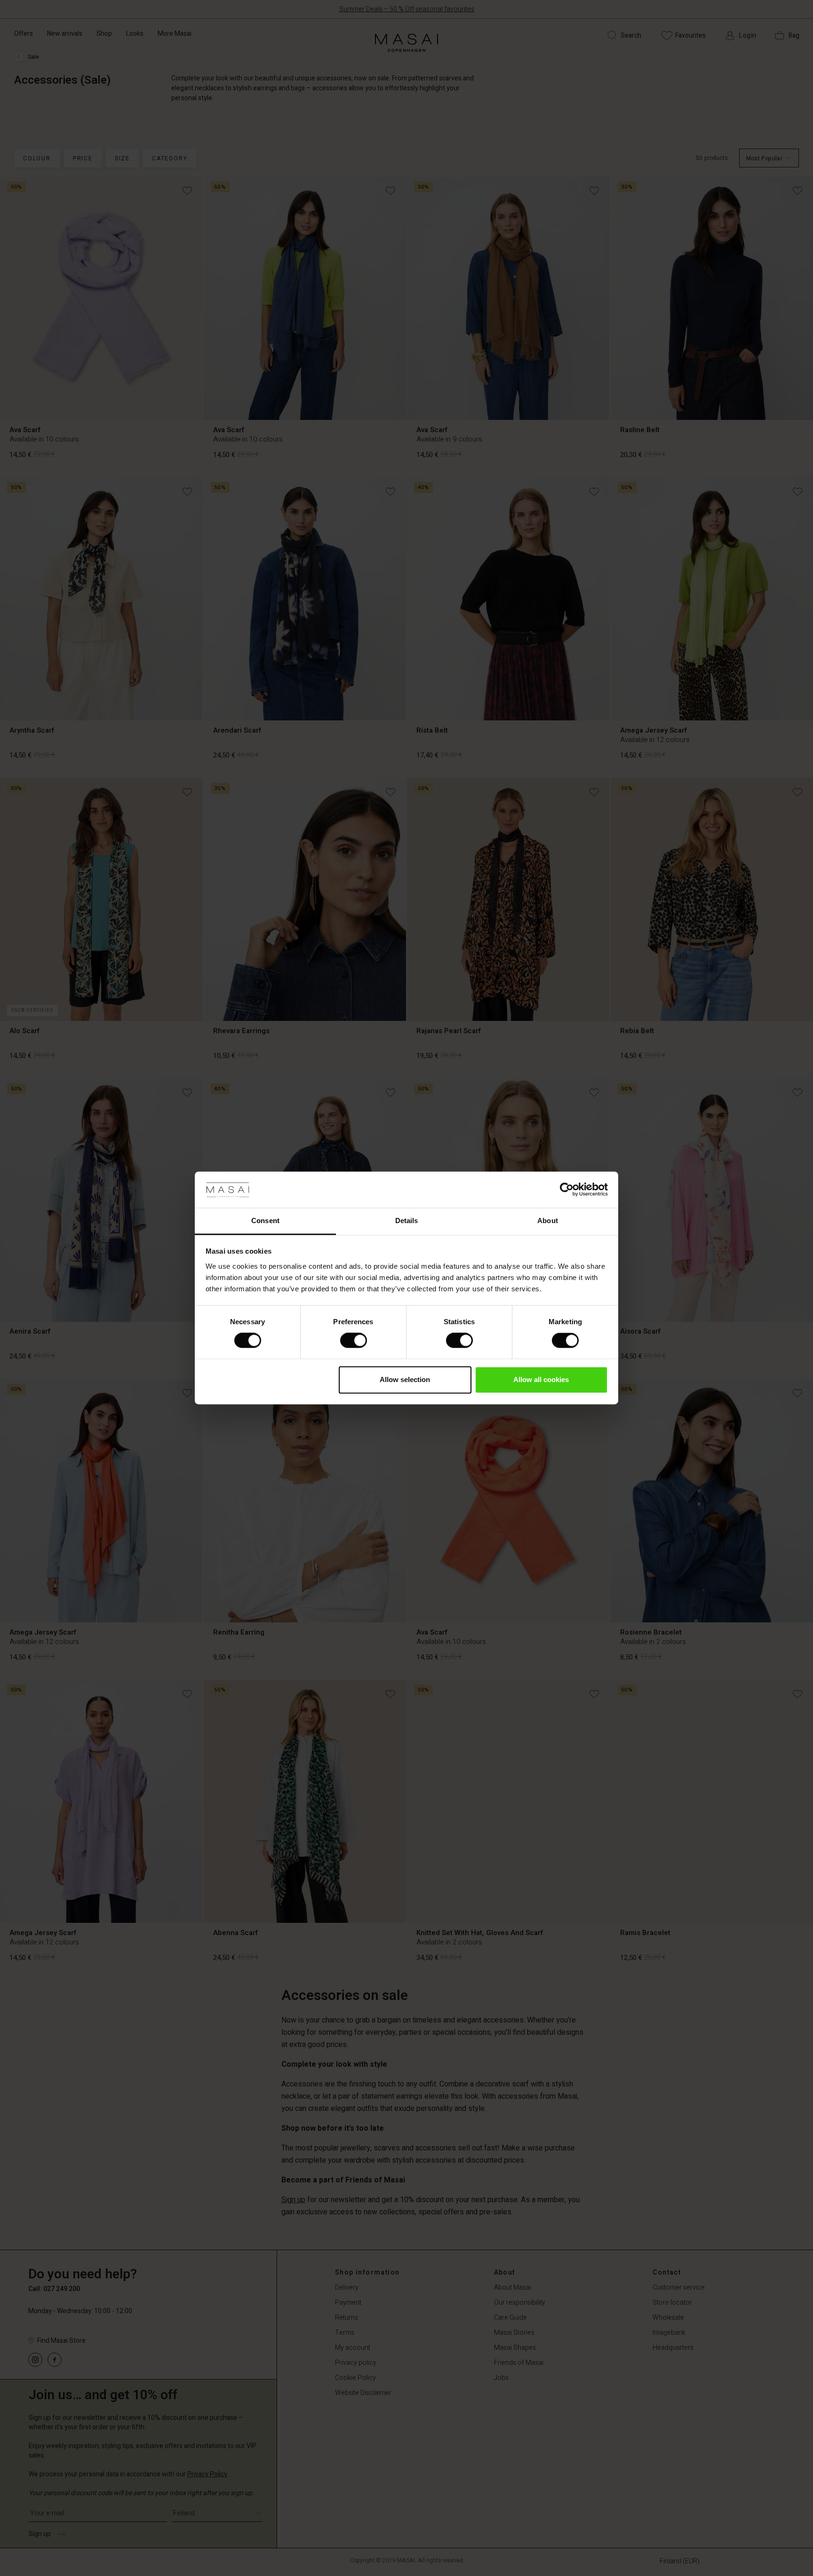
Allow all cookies (541, 1379)
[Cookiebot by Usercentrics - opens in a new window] (567, 1190)
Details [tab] (407, 1221)
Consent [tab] (265, 1221)
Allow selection (405, 1379)
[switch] (354, 1341)
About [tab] (548, 1221)
